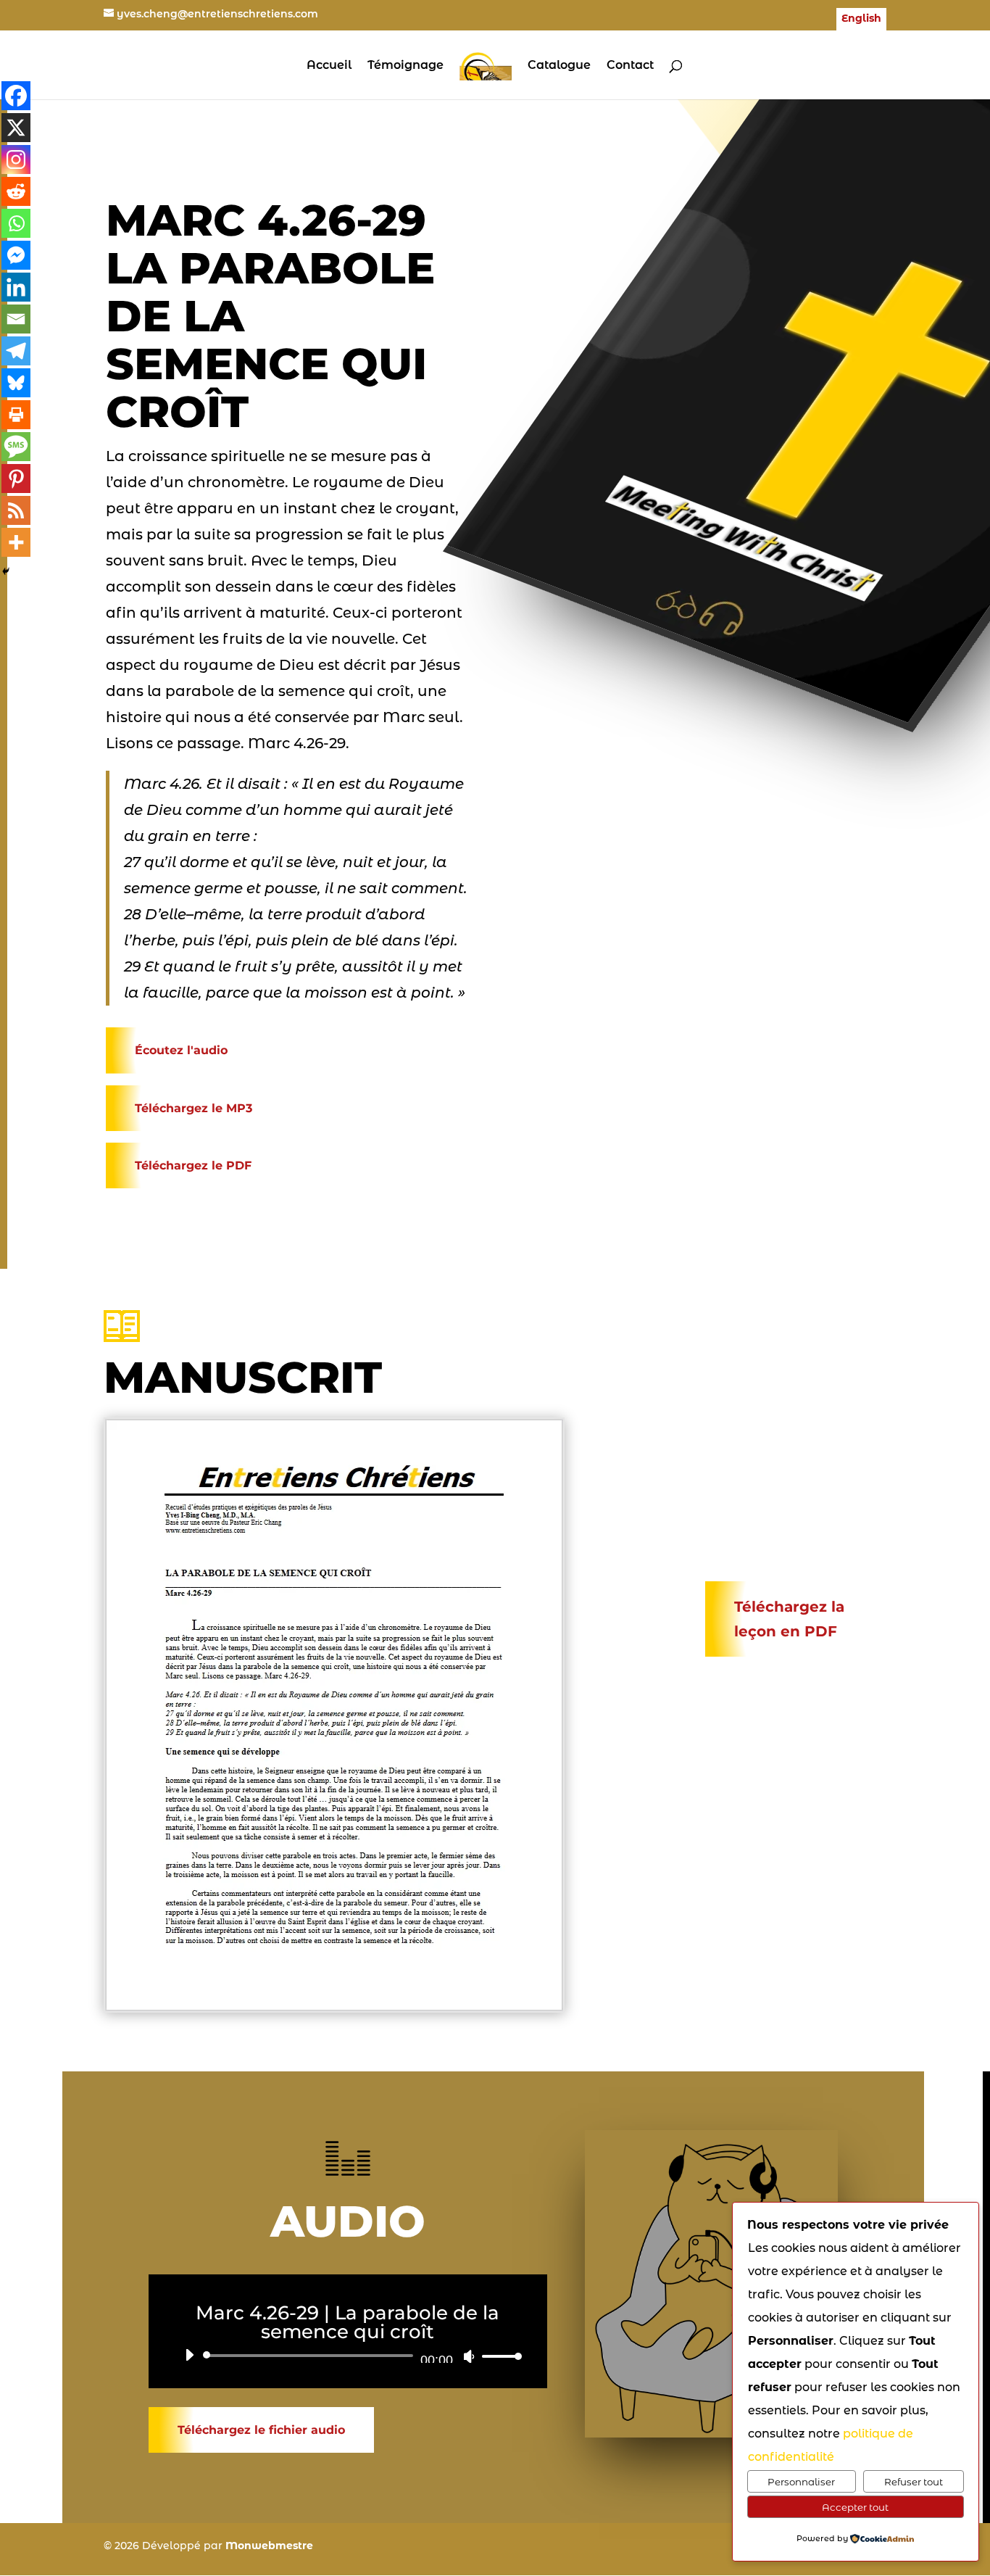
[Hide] (6, 571)
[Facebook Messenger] (16, 255)
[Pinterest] (16, 479)
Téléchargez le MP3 (194, 1108)
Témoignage (405, 66)
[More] (16, 542)
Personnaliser (801, 2482)
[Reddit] (16, 191)
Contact (630, 66)
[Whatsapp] (16, 223)
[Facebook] (16, 96)
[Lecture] (189, 2355)
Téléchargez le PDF (193, 1165)
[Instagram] (16, 160)
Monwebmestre (269, 2546)
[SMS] (16, 447)
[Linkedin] (16, 287)
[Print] (16, 415)
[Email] (16, 319)
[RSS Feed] (16, 510)
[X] (16, 128)
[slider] (498, 2356)
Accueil (329, 66)
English (861, 19)
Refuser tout (914, 2482)
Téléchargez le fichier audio (261, 2430)
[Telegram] (16, 351)
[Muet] (469, 2356)
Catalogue (559, 66)
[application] (348, 2356)
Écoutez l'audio (181, 1050)
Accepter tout (855, 2507)
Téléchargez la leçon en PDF (789, 1619)
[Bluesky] (16, 383)
